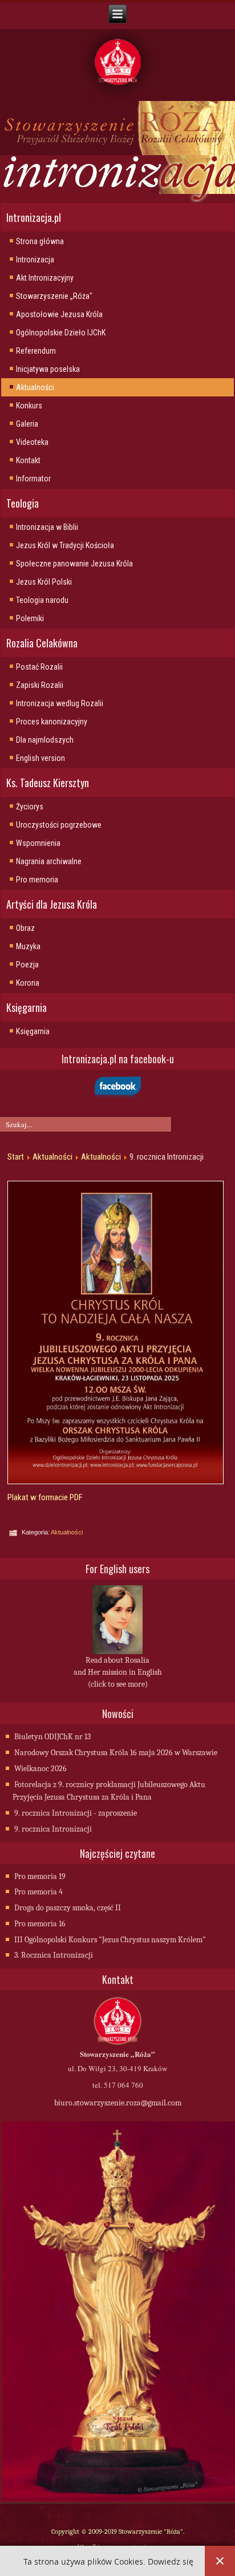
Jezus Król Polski (44, 582)
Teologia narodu (42, 600)
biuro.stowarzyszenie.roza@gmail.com (118, 2103)
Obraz (25, 928)
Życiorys (30, 807)
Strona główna (40, 241)
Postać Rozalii (39, 667)
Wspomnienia (38, 843)
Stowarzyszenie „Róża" (54, 296)
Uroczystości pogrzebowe (59, 825)
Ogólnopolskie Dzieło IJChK (61, 333)
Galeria (27, 424)
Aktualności (35, 387)
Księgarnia (33, 1031)
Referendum (36, 351)
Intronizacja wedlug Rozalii (60, 703)
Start (16, 1157)
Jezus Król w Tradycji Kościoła (65, 545)
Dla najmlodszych (45, 740)
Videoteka (32, 442)
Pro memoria (37, 880)
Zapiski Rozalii (40, 685)
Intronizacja (35, 260)
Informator (33, 479)
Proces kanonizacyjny (52, 722)
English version (40, 758)
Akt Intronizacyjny (45, 278)
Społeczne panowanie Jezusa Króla (74, 564)
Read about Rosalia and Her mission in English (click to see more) (118, 1672)
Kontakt (28, 460)
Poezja (27, 965)
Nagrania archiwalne (49, 861)
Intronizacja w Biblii (47, 527)
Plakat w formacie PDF (45, 1497)
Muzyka (28, 946)
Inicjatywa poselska (48, 369)
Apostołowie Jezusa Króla (59, 314)
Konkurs (29, 406)
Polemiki (30, 618)
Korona (28, 983)
